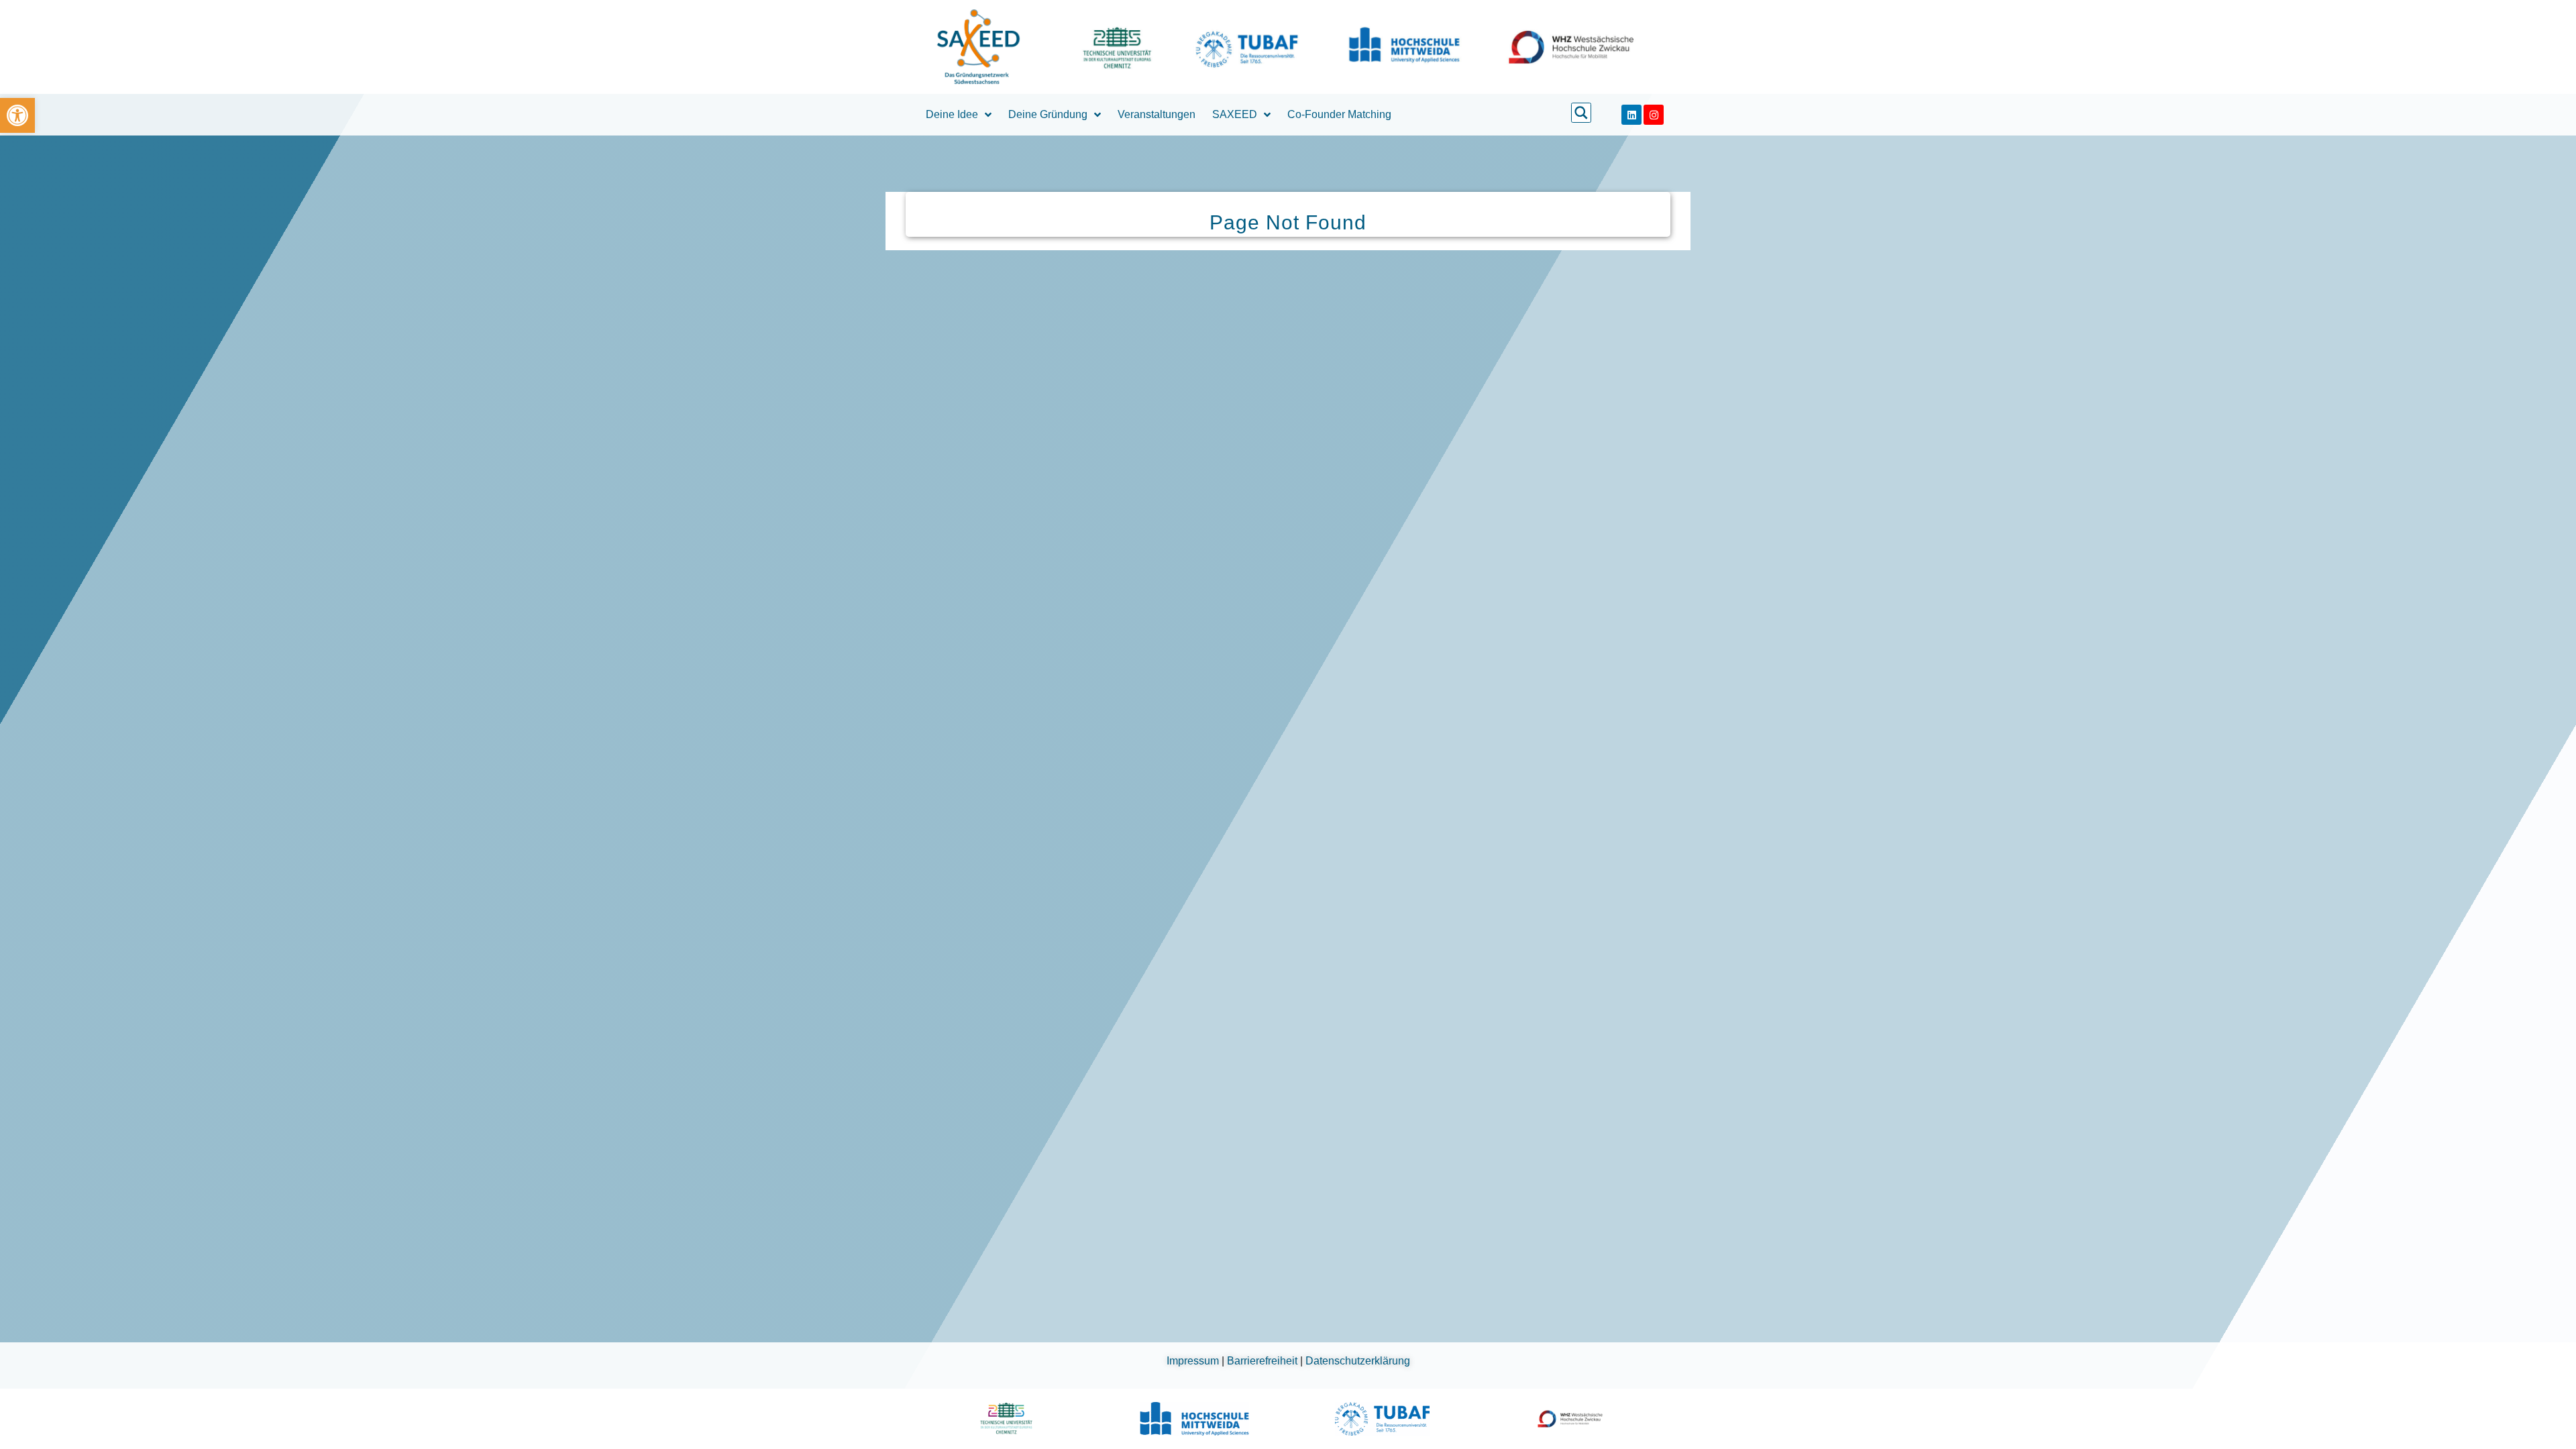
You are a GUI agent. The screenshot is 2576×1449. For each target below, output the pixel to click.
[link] (17, 115)
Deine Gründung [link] (1048, 114)
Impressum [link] (1194, 1361)
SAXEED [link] (1235, 114)
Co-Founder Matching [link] (1339, 114)
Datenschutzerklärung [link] (1358, 1361)
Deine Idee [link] (952, 114)
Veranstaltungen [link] (1157, 114)
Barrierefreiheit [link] (1264, 1361)
